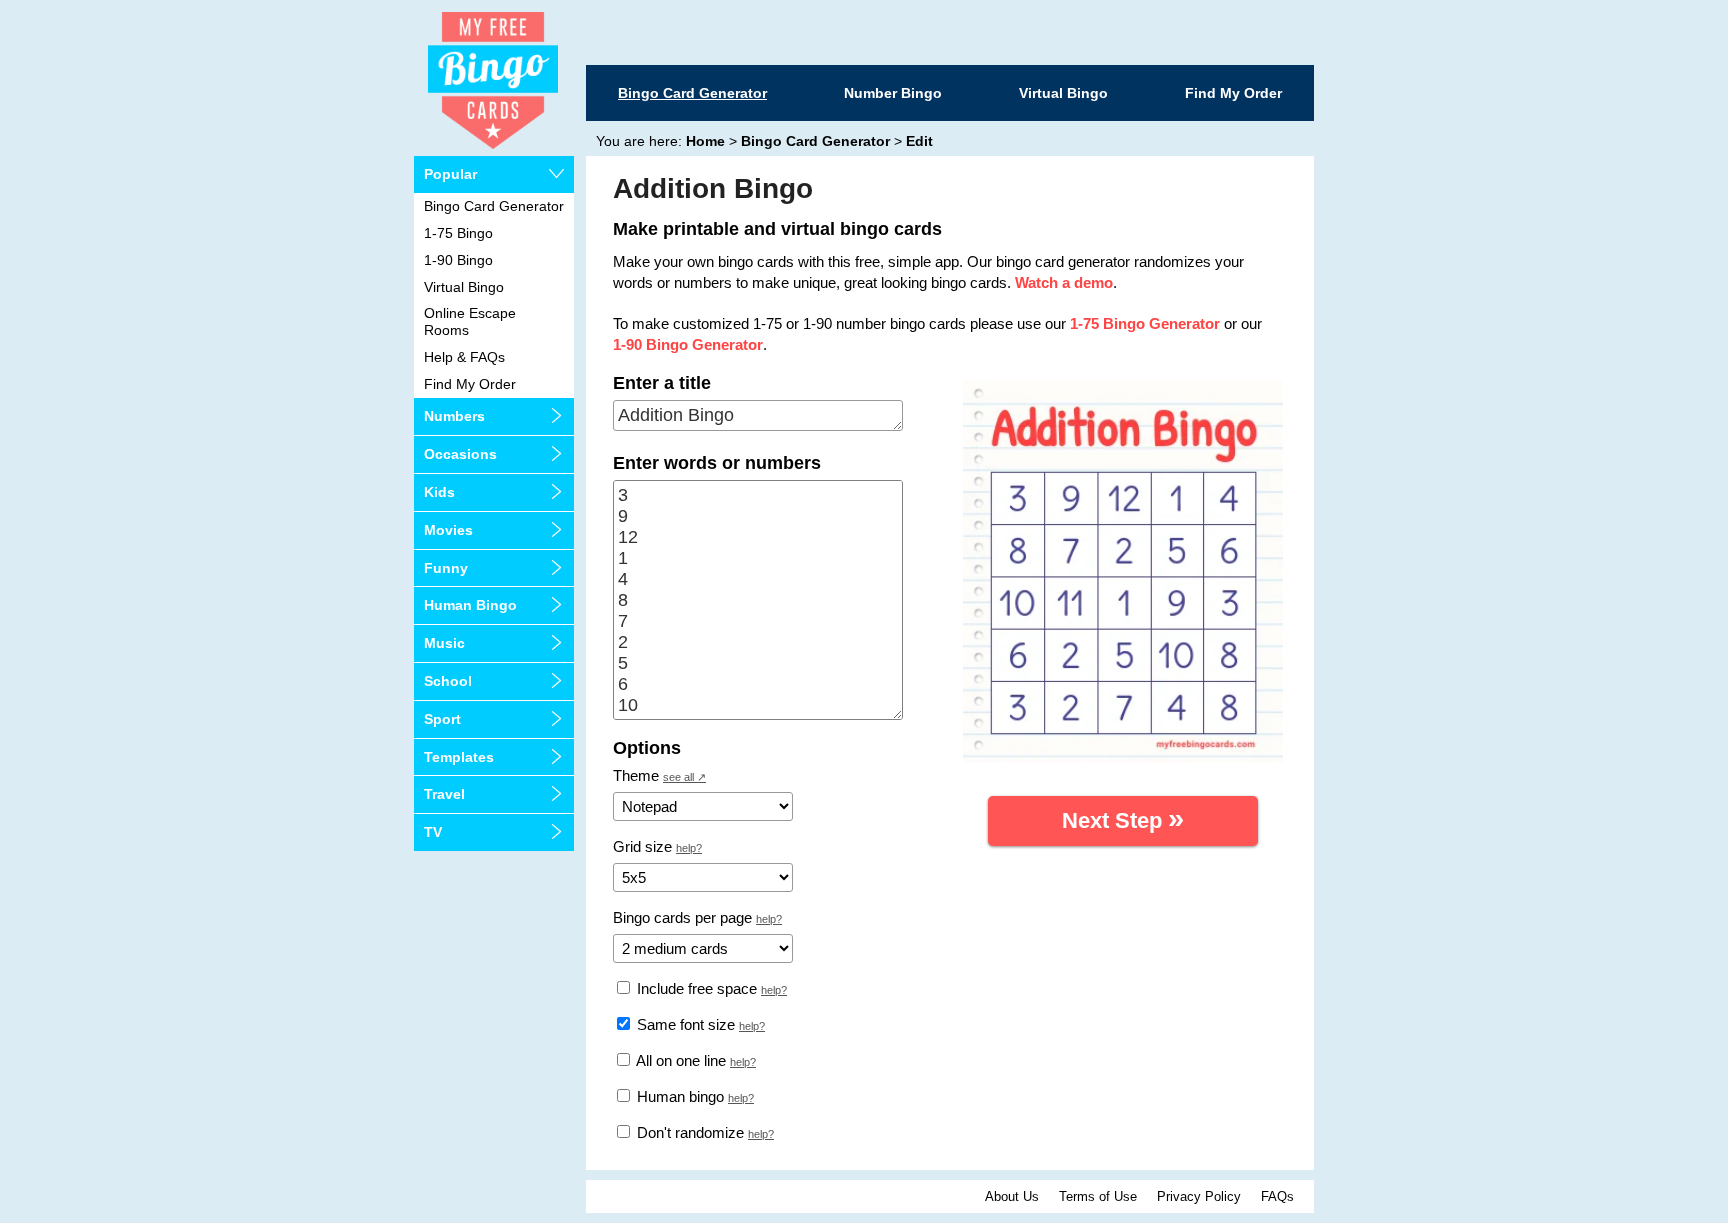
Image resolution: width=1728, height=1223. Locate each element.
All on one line (679, 1060)
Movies (448, 530)
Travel (444, 794)
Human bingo (678, 1096)
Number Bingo (893, 93)
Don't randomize (688, 1132)
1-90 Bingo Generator (688, 344)
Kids (439, 492)
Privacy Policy (1199, 1196)
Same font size (684, 1024)
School (448, 681)
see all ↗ (684, 777)
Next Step (1123, 818)
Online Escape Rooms (470, 321)
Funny (446, 568)
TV (433, 832)
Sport (442, 719)
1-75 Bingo (458, 233)
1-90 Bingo (458, 260)
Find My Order (1233, 93)
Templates (459, 757)
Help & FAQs (464, 357)
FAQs (1277, 1196)
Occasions (460, 454)
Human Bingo (470, 605)
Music (444, 643)
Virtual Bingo (1063, 93)
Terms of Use (1098, 1196)
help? (689, 848)
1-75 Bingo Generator (1145, 323)
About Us (1012, 1196)
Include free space (695, 988)
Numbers (454, 416)
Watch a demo (1064, 282)
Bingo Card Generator (692, 93)
